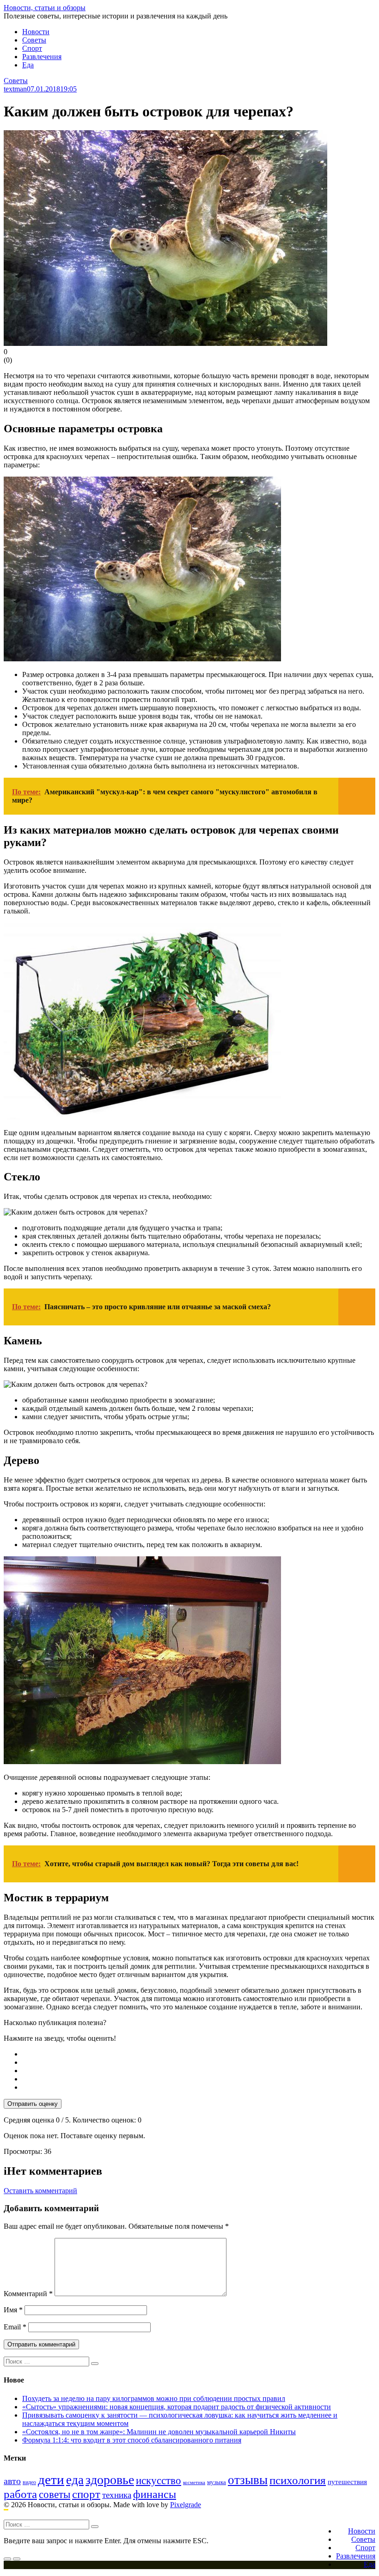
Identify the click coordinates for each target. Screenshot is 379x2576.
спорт (86, 2494)
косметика (194, 2482)
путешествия (347, 2482)
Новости (36, 32)
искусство (159, 2481)
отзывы (248, 2480)
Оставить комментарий (40, 2191)
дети (51, 2479)
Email (15, 2327)
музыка (217, 2482)
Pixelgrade (186, 2505)
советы (55, 2494)
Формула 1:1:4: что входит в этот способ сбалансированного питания (132, 2440)
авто (12, 2481)
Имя (13, 2310)
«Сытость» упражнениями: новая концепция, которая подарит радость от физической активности (177, 2407)
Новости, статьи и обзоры (45, 8)
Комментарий (28, 2294)
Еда (28, 65)
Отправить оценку (33, 2104)
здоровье (110, 2480)
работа (20, 2494)
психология (298, 2480)
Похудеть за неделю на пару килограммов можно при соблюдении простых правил (154, 2398)
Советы (34, 40)
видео (29, 2482)
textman (15, 89)
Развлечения (42, 57)
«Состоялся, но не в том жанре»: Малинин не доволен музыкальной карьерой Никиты (159, 2432)
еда (75, 2480)
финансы (155, 2494)
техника (117, 2495)
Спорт (32, 48)
